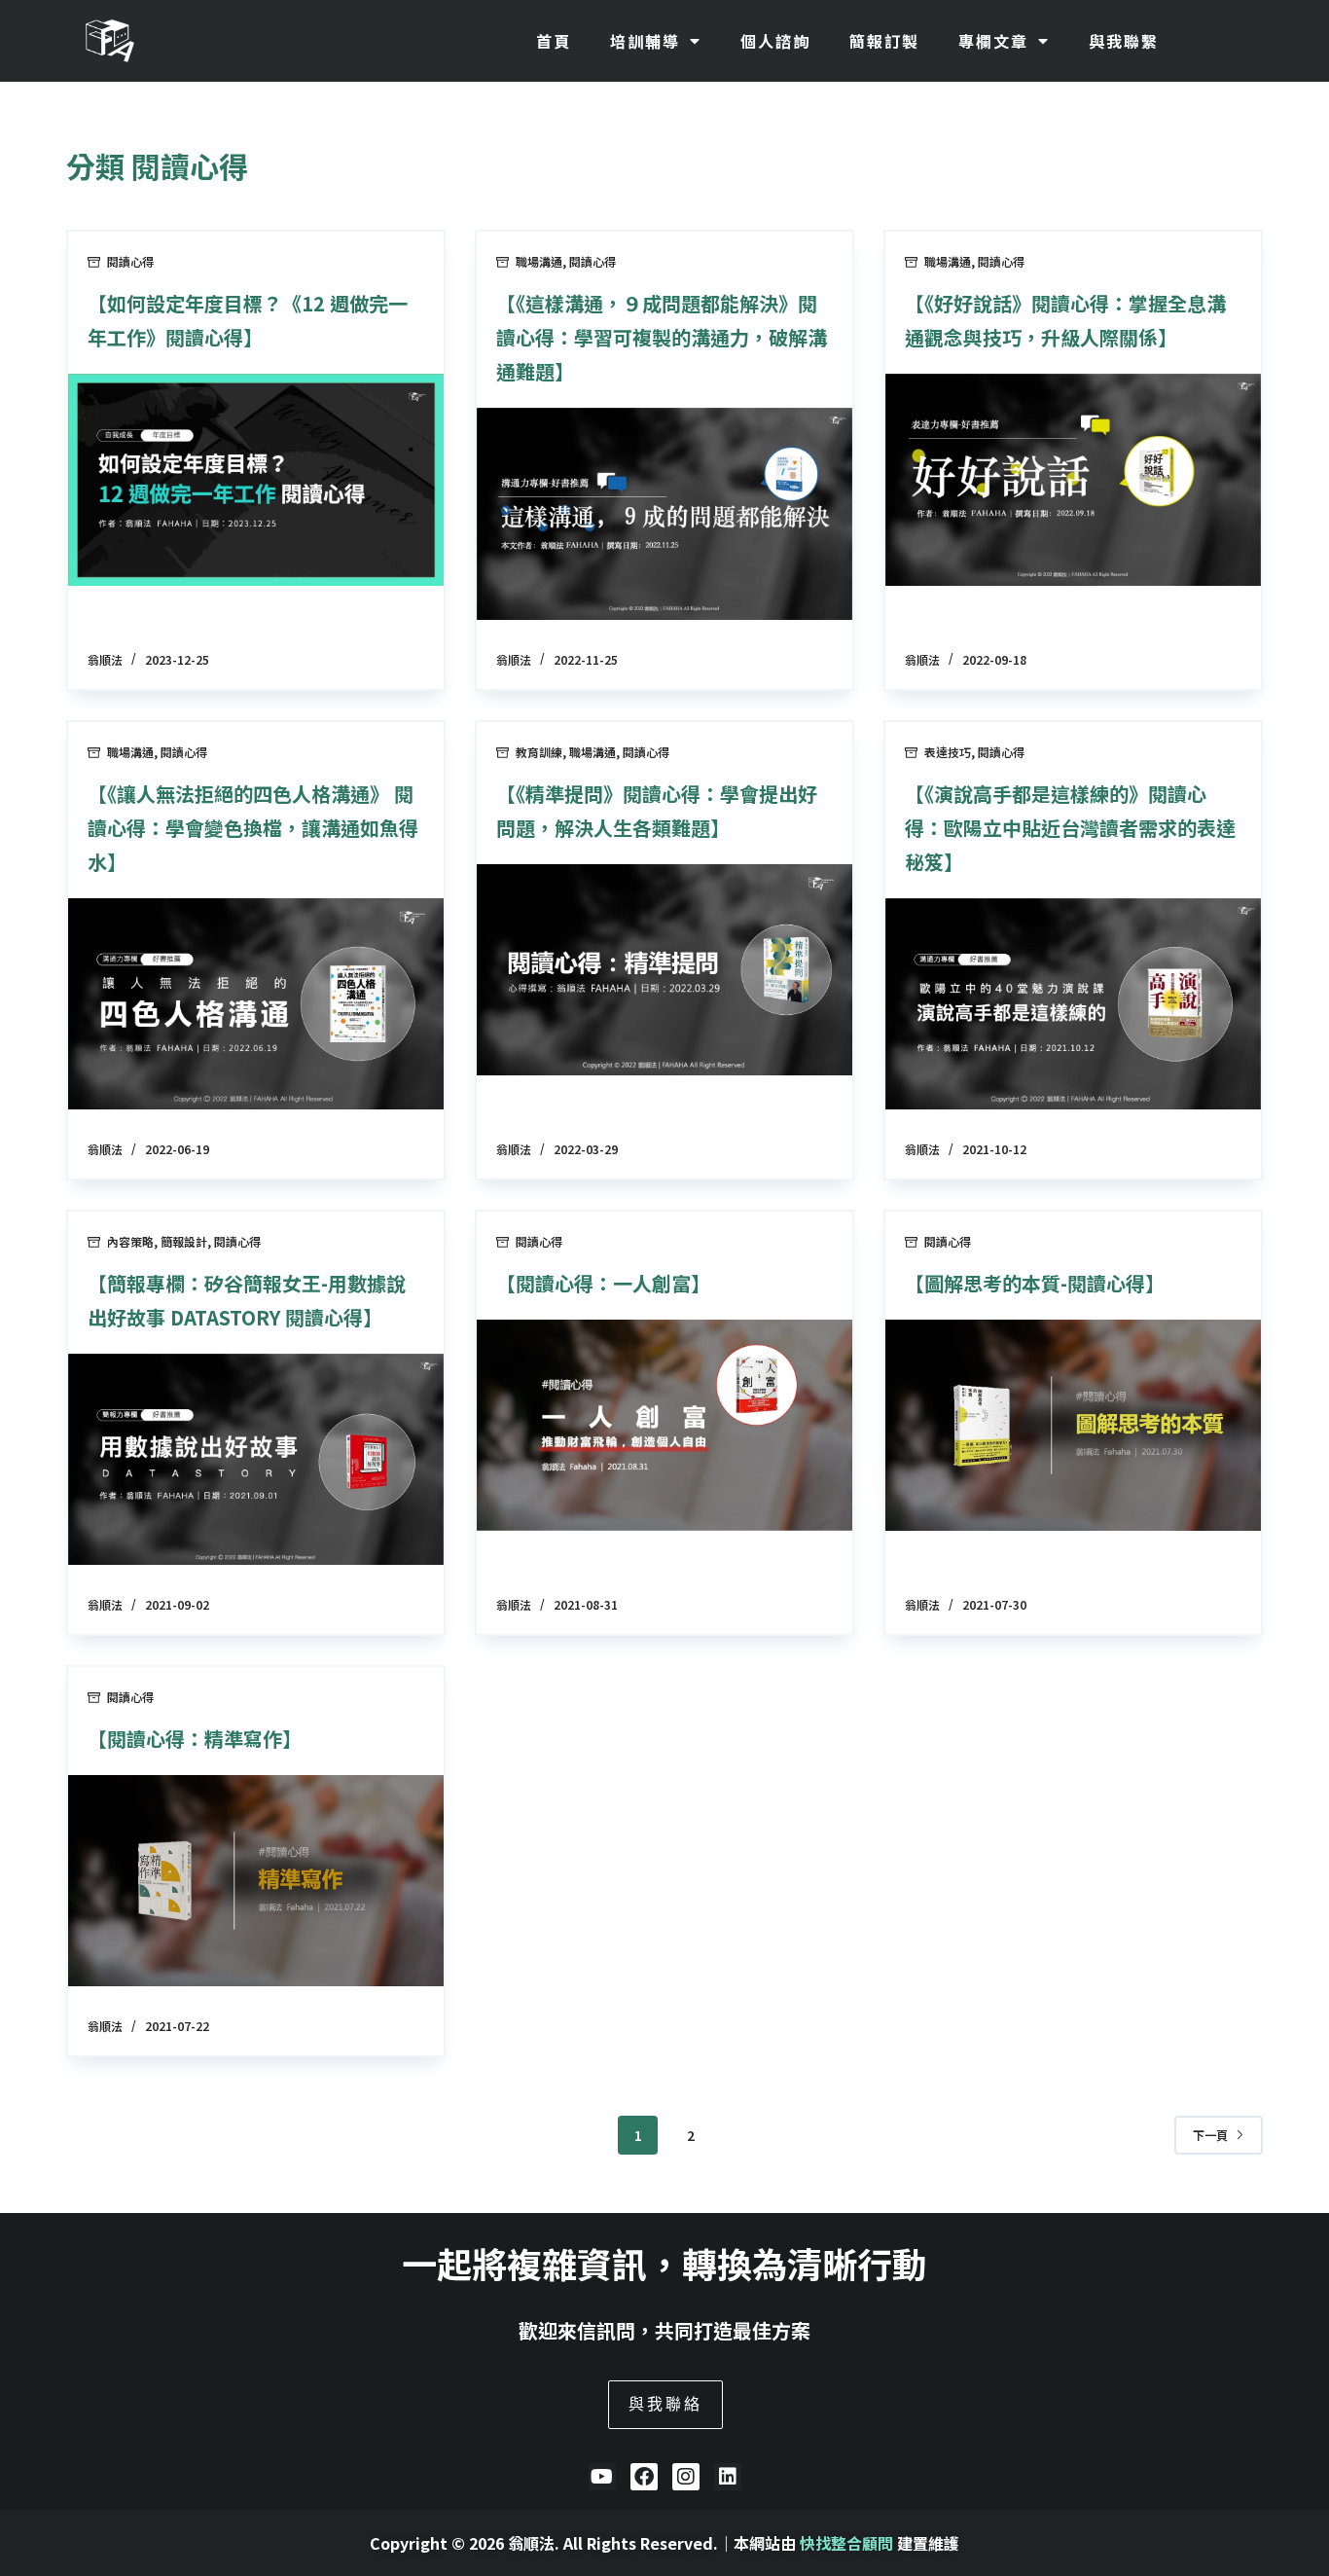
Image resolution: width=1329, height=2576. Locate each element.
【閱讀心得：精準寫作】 (195, 1739)
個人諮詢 (775, 41)
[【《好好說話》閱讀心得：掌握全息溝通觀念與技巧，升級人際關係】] (1073, 479)
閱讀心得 (130, 261)
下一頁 (1210, 2135)
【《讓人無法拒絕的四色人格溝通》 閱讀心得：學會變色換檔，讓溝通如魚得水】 (253, 828)
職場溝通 (539, 261)
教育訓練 (539, 752)
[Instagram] (686, 2477)
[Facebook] (644, 2477)
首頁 (554, 41)
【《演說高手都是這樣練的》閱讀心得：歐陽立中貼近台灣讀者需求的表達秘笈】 (1070, 828)
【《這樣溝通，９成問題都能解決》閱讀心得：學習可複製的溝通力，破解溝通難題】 (662, 337)
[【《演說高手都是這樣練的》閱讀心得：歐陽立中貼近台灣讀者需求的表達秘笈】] (1073, 1004)
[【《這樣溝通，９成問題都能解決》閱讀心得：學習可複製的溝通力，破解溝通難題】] (664, 513)
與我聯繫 (1124, 41)
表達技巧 (948, 752)
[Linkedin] (728, 2477)
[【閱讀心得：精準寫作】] (256, 1881)
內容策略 (130, 1241)
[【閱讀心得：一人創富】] (664, 1425)
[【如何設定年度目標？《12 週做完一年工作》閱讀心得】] (256, 479)
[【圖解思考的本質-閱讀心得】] (1073, 1425)
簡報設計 (184, 1241)
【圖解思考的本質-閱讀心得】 (1035, 1283)
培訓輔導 (645, 41)
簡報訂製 (884, 41)
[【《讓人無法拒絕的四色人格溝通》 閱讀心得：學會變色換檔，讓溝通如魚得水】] (256, 1004)
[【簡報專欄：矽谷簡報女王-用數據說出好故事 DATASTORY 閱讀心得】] (256, 1459)
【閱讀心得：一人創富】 (603, 1283)
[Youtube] (602, 2477)
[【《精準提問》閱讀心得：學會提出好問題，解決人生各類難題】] (664, 970)
